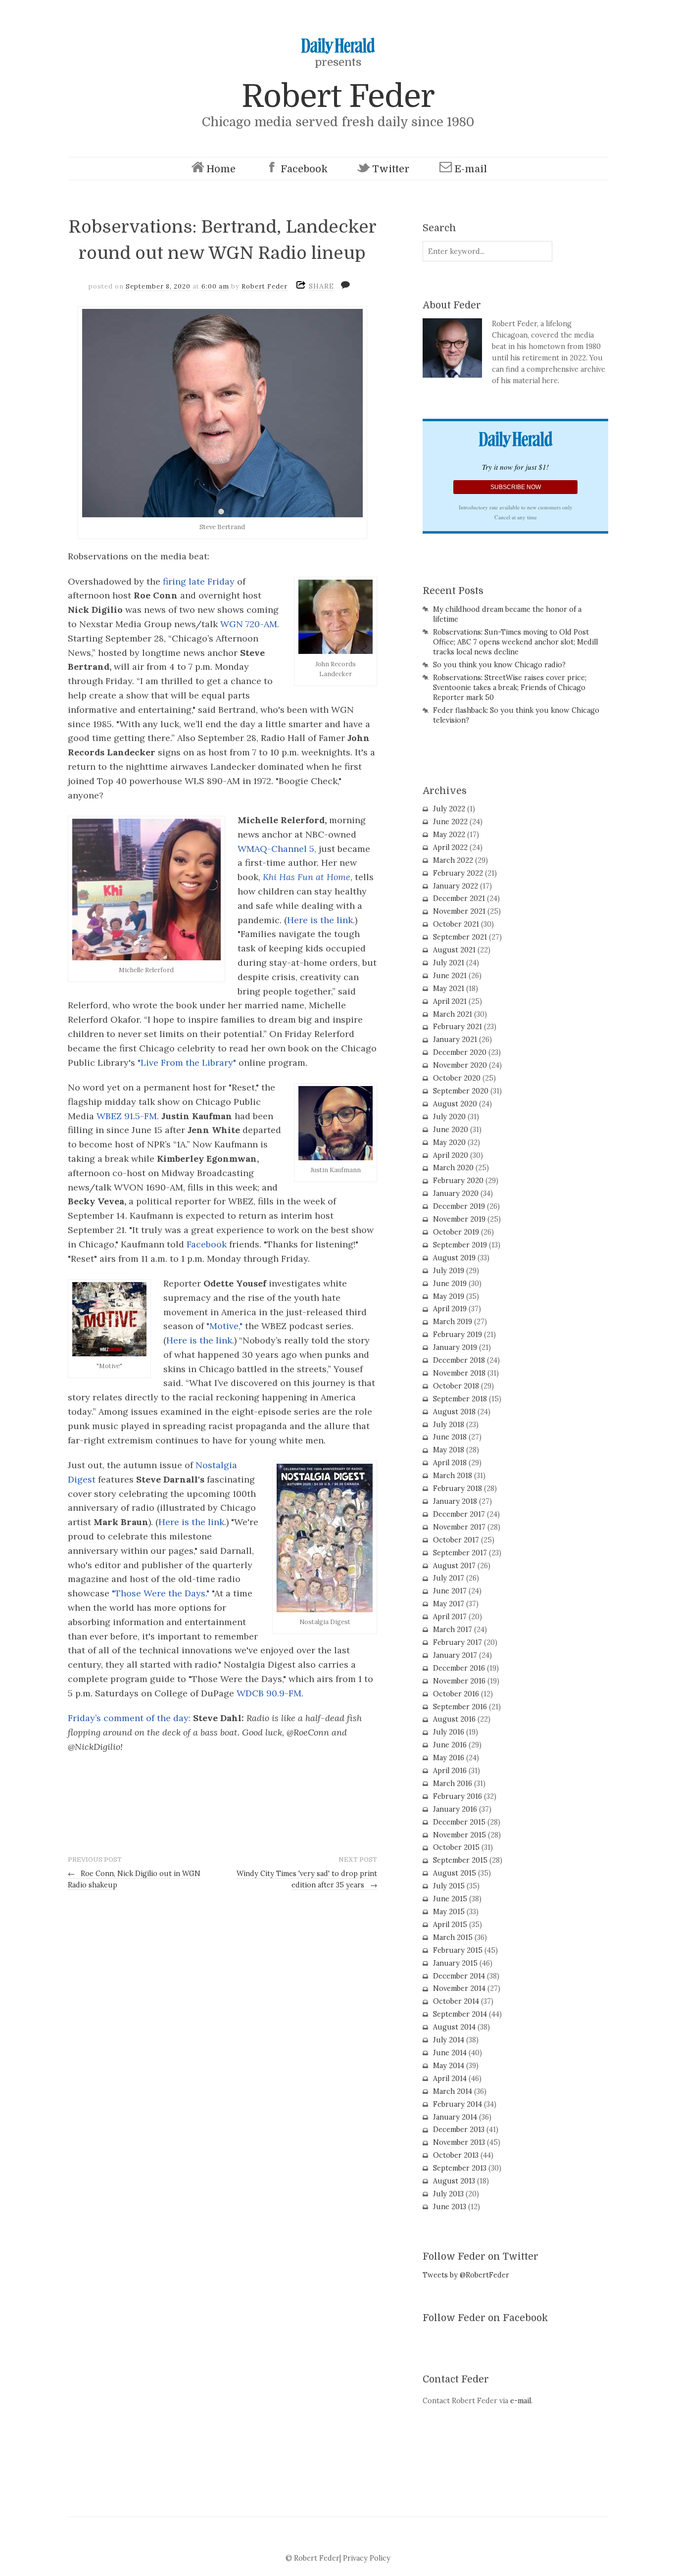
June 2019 (450, 1284)
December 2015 (459, 1822)
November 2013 (459, 2142)
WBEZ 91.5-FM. (129, 1116)
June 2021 (450, 976)
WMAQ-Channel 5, (277, 849)
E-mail (471, 169)
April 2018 (450, 1463)
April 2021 (450, 1001)
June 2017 (450, 1591)
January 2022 (456, 886)
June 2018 (450, 1437)
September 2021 (460, 937)
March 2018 (453, 1476)
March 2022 (453, 860)
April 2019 (450, 1309)
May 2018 (449, 1450)
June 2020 (451, 1130)
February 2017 (458, 1642)
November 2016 (459, 1681)
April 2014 (450, 2079)
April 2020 (451, 1155)
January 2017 (455, 1655)
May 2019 (449, 1296)
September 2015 (460, 1860)
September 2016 (460, 1707)
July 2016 (449, 1732)
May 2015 (449, 1912)
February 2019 (458, 1335)
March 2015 (453, 1937)
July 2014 (449, 2040)
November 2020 (460, 1065)
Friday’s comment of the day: (129, 1718)
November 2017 (459, 1527)
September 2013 (460, 2168)
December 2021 (459, 898)
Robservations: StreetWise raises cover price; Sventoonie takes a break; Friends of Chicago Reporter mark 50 (510, 688)
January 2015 (455, 1963)
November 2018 (459, 1373)
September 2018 (460, 1399)
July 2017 (449, 1578)
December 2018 (459, 1360)
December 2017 (459, 1514)
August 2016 (454, 1719)
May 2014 (449, 2066)
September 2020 (461, 1091)
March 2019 (453, 1322)
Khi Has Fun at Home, (308, 877)
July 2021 (449, 963)
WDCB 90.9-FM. (270, 1693)
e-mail (521, 2401)
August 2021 (454, 950)
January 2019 (455, 1347)
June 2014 (450, 2053)
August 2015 (455, 1873)
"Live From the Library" (187, 1063)
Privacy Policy (367, 2558)
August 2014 (454, 2027)
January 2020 (456, 1193)
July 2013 (448, 2194)
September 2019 (460, 1245)
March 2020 (453, 1168)
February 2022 (458, 873)
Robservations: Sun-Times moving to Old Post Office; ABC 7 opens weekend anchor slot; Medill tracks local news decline (515, 642)
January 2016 (455, 1809)
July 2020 (449, 1117)
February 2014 (458, 2104)
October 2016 (456, 1694)
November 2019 (459, 1219)
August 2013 (454, 2181)
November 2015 (459, 1835)
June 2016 (450, 1745)
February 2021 (458, 1027)
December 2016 (459, 1668)
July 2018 (449, 1425)
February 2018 (458, 1488)
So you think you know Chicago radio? (499, 665)
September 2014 (460, 2014)
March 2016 (453, 1783)
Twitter (391, 169)
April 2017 (450, 1617)
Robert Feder (338, 96)
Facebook (304, 169)
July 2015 (449, 1886)
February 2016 (458, 1796)
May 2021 (449, 989)
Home (221, 169)
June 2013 (450, 2207)
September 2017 (460, 1553)
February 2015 (458, 1950)
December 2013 (459, 2130)
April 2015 (450, 1925)
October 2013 (456, 2155)
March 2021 (453, 1014)
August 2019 (454, 1258)
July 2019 (449, 1271)
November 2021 (459, 911)
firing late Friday (197, 581)
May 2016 (449, 1758)
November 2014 (459, 1988)
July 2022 (449, 809)
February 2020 (458, 1181)
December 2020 (460, 1052)
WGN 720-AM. (248, 624)
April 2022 (450, 847)
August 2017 (454, 1566)
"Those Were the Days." (161, 1593)
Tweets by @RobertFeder (466, 2275)
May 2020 (449, 1142)
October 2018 (456, 1386)
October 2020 (457, 1078)
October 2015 (456, 1847)
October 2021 (456, 924)
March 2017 (453, 1630)
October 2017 (456, 1540)
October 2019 (456, 1232)
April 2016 (450, 1771)
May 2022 (449, 835)
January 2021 (455, 1040)
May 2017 (449, 1604)
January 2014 (455, 2117)
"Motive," (226, 1326)
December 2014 (459, 1976)
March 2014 (453, 2091)
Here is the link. (321, 920)
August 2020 (455, 1104)
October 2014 (456, 2001)
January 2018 (455, 1501)
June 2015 (450, 1899)
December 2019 (459, 1206)
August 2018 (454, 1412)
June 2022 (450, 822)
